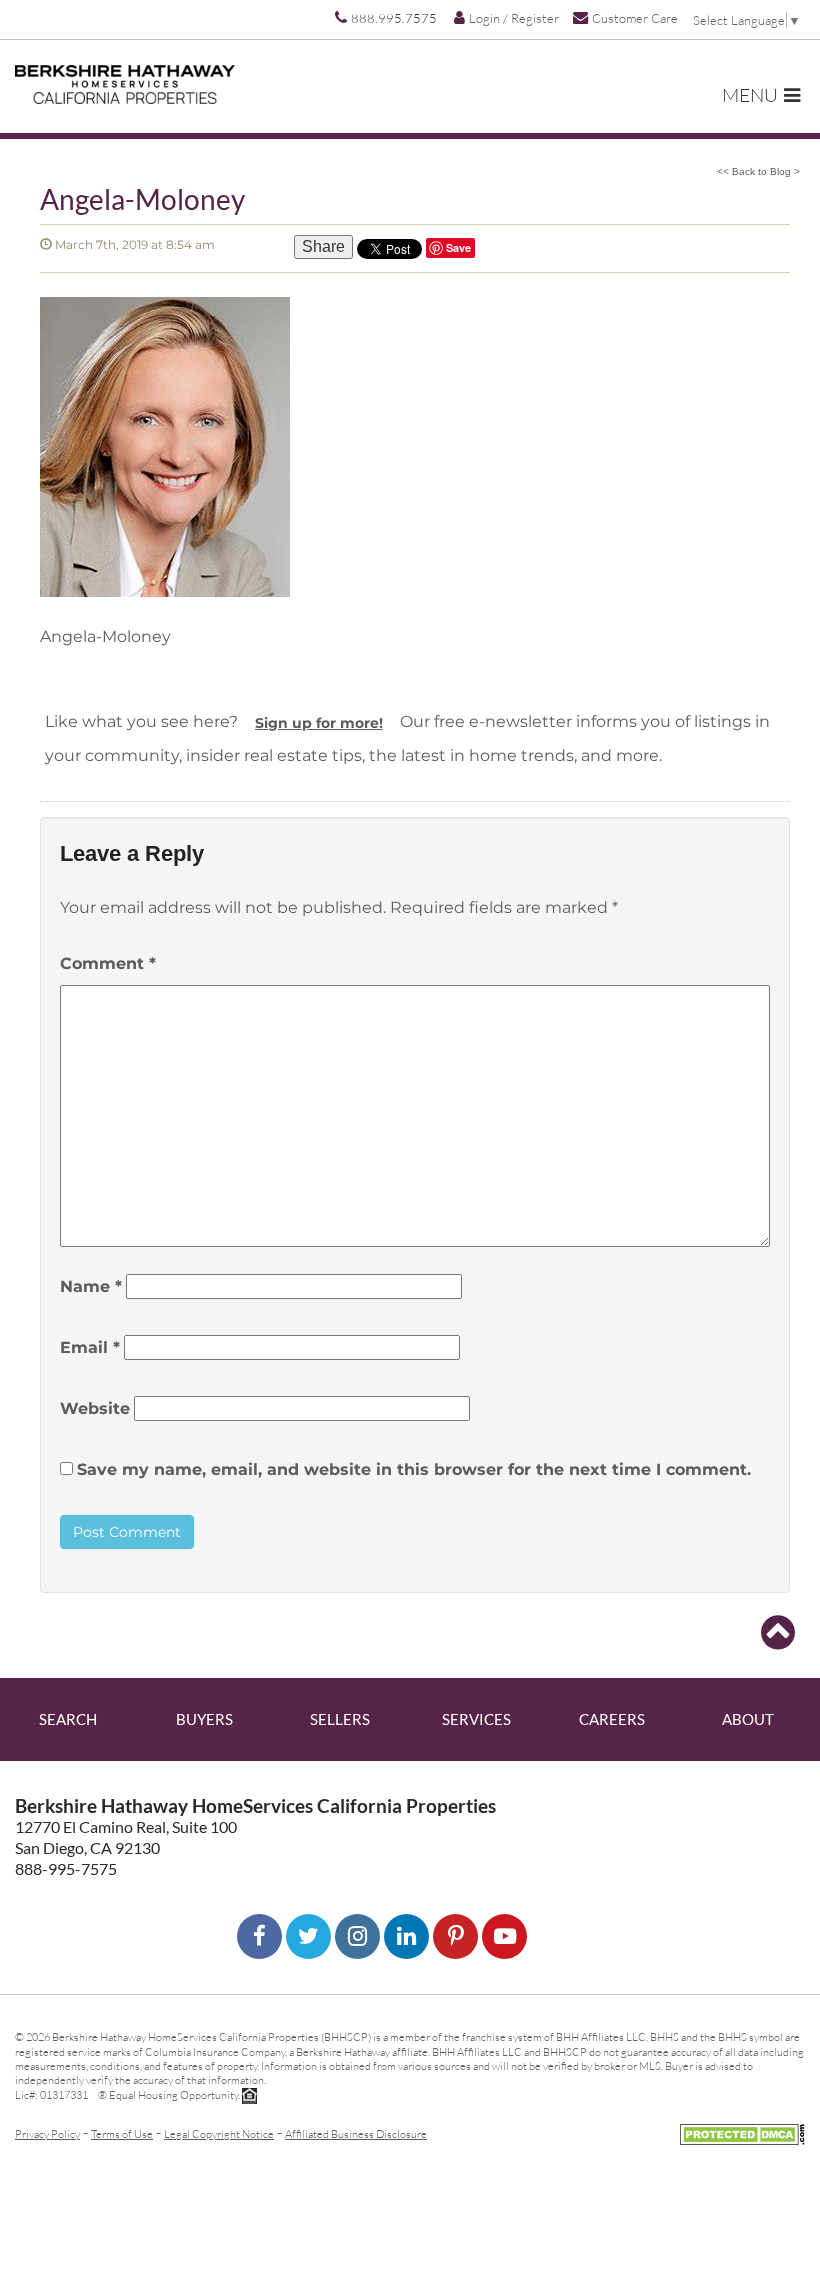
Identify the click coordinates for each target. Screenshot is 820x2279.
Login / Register (514, 18)
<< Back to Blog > (758, 171)
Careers (612, 1719)
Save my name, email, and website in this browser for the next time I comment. (414, 1469)
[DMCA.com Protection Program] (742, 2131)
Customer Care (635, 17)
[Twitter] (308, 1936)
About (748, 1719)
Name (91, 1286)
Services (476, 1719)
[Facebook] (259, 1936)
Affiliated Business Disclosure (356, 2133)
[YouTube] (504, 1936)
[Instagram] (357, 1936)
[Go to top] (778, 1633)
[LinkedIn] (406, 1936)
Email (90, 1347)
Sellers (340, 1719)
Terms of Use (122, 2133)
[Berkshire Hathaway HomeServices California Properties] (125, 84)
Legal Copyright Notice (219, 2133)
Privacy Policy (47, 2133)
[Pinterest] (455, 1936)
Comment (108, 963)
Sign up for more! (319, 723)
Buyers (204, 1719)
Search (68, 1719)
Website (95, 1408)
